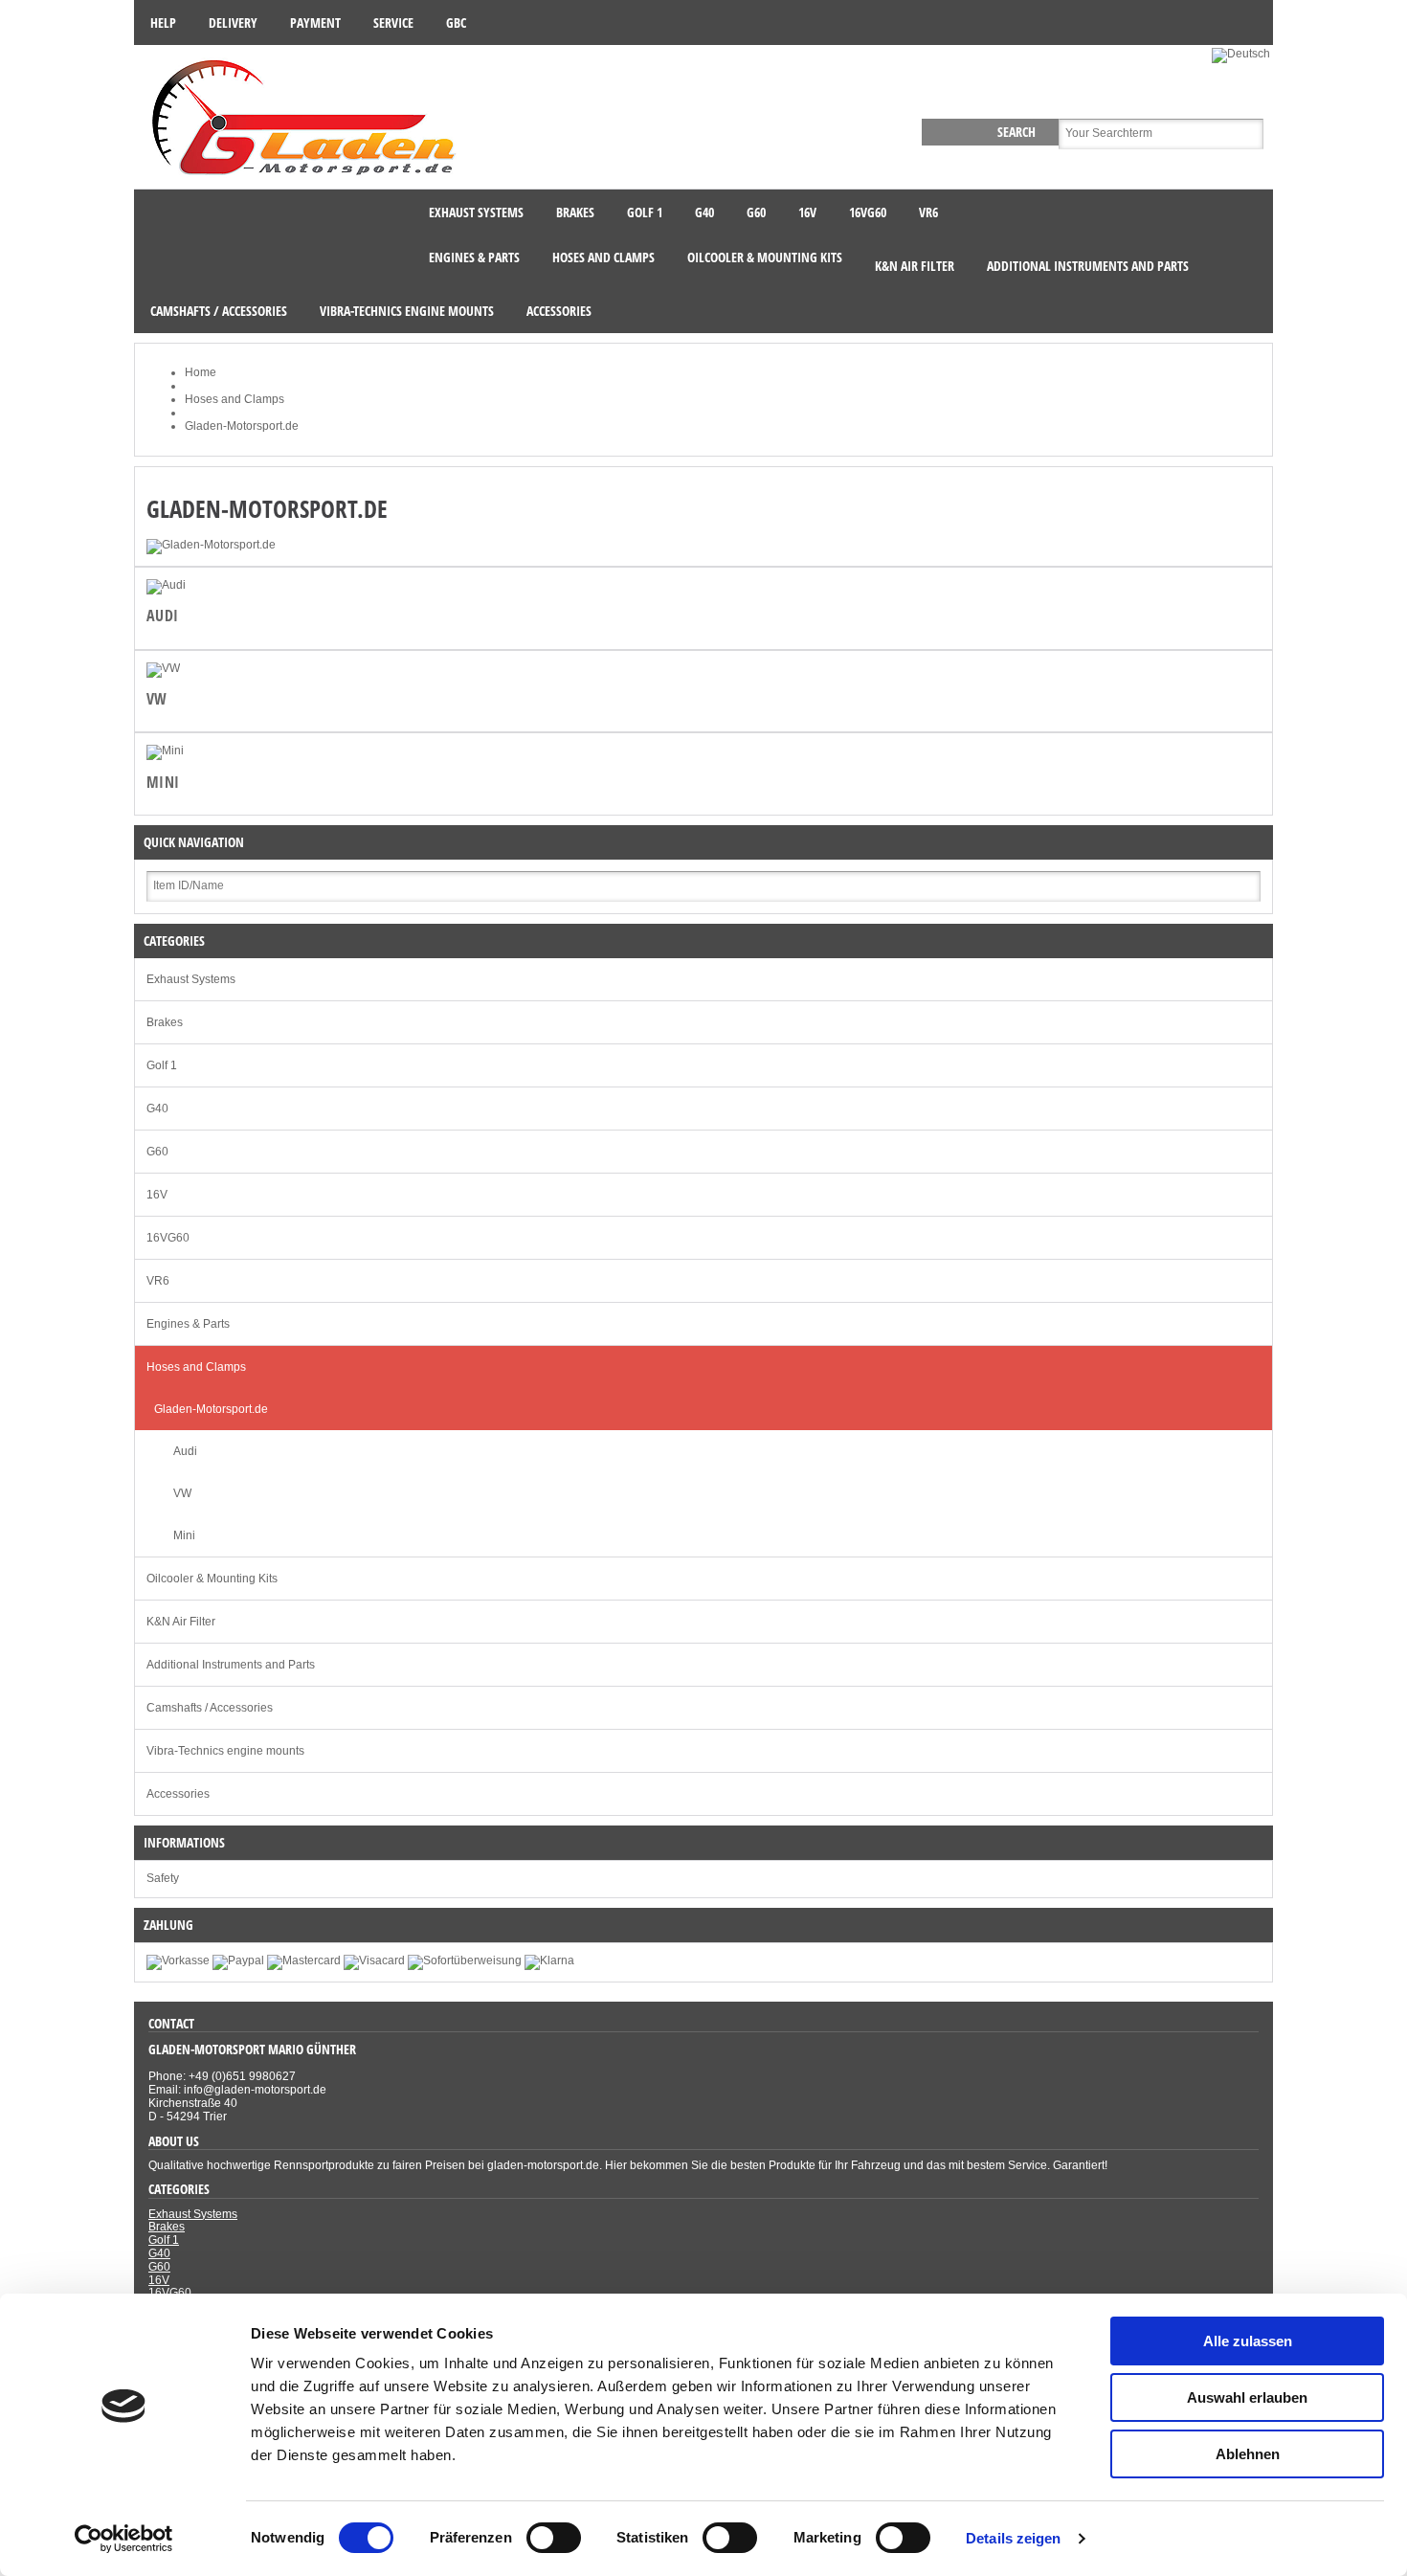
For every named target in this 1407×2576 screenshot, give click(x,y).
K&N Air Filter (181, 1622)
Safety (163, 1878)
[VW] (163, 668)
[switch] (554, 2538)
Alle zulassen (1248, 2341)
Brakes (165, 1022)
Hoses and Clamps (196, 1367)
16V (157, 1195)
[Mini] (165, 750)
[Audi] (166, 585)
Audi (163, 616)
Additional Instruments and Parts (231, 1665)
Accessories (178, 1794)
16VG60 (168, 1238)
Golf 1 (162, 1065)
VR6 (158, 1281)
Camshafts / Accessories (210, 1708)
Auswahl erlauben (1247, 2397)
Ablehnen (1248, 2454)
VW (157, 699)
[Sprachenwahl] (1242, 54)
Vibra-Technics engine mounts (225, 1751)
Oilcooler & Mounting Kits (212, 1579)
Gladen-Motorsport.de (211, 1409)
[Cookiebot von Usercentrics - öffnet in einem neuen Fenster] (124, 2539)
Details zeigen (1013, 2538)
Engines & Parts (188, 1324)
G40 (157, 1109)
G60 (157, 1152)
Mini (163, 782)
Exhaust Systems (191, 979)
